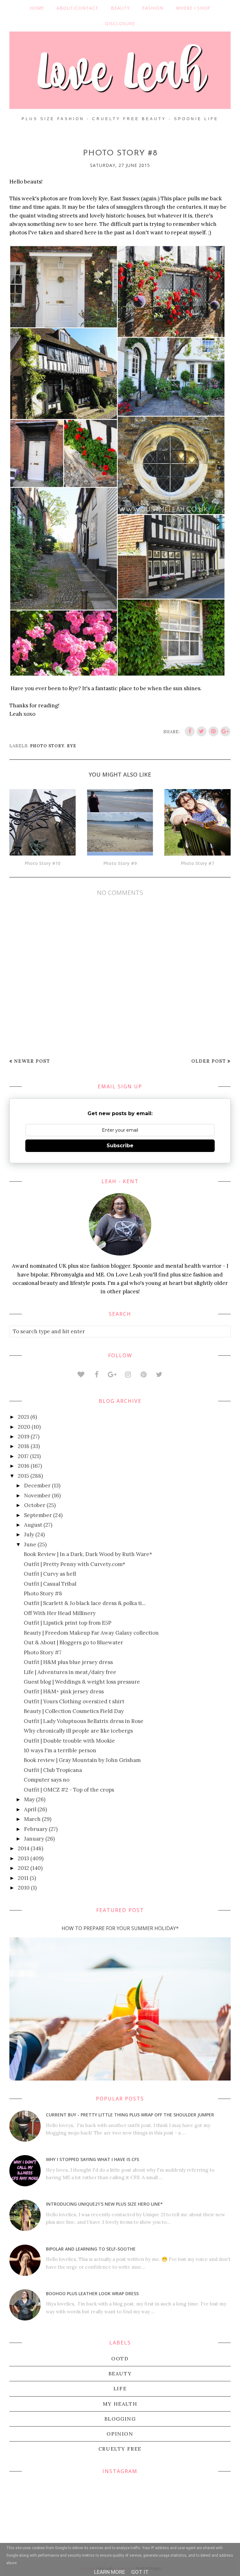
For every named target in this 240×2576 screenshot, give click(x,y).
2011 (23, 1878)
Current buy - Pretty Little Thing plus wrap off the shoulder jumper (130, 2115)
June (30, 1544)
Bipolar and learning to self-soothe (91, 2249)
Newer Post (32, 1061)
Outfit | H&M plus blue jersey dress (68, 1662)
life (120, 2388)
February (36, 1829)
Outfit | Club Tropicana (53, 1770)
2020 (24, 1427)
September (38, 1515)
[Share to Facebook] (190, 731)
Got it (140, 2572)
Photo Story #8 (43, 1593)
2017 (23, 1456)
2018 (24, 1446)
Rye (72, 746)
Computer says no (47, 1780)
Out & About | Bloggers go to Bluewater (73, 1642)
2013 (23, 1858)
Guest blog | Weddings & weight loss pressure (82, 1682)
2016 (24, 1466)
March (32, 1819)
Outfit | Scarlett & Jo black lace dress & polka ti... (85, 1603)
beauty (120, 2374)
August (33, 1525)
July (29, 1534)
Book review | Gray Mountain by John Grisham (82, 1760)
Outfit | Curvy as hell (50, 1574)
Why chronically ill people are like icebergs (78, 1731)
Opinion (120, 2434)
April (30, 1809)
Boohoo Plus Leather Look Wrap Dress (92, 2293)
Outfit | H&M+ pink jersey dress (64, 1691)
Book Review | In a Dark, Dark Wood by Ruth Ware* (88, 1554)
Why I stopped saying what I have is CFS (92, 2159)
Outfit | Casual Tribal (50, 1584)
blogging (120, 2419)
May (29, 1799)
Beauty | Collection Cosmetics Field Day (74, 1711)
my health (120, 2404)
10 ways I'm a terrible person (60, 1750)
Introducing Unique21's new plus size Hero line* (104, 2204)
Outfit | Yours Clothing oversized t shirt (74, 1701)
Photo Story (47, 746)
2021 (23, 1417)
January (34, 1839)
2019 (24, 1437)
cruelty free (120, 2449)
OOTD (120, 2359)
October (35, 1505)
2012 (23, 1868)
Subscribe (120, 1146)
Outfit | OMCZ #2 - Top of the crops (69, 1790)
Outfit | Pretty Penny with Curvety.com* (75, 1564)
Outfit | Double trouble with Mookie (69, 1741)
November (37, 1495)
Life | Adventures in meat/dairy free (70, 1672)
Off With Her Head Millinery (60, 1613)
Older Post (209, 1061)
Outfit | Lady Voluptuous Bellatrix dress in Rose (84, 1721)
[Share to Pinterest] (213, 731)
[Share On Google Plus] (225, 731)
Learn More (110, 2572)
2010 (24, 1888)
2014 (24, 1848)
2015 (23, 1476)
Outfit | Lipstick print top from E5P (67, 1623)
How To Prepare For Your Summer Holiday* (120, 1928)
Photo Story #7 (43, 1652)
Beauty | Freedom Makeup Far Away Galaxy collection (91, 1633)
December (37, 1486)
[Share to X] (202, 731)
